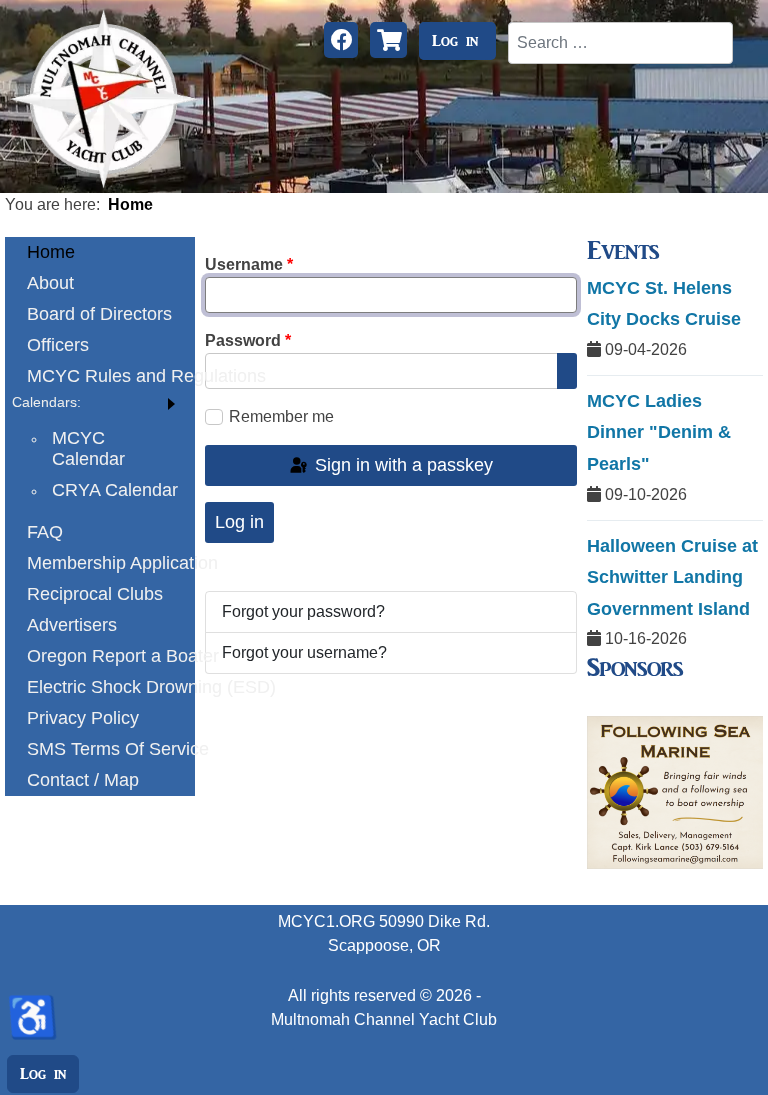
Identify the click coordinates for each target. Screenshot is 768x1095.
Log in (455, 41)
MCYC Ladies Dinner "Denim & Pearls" (659, 432)
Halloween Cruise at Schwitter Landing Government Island (672, 577)
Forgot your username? (304, 652)
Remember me (281, 416)
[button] (100, 402)
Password (248, 340)
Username (249, 264)
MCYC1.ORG (326, 921)
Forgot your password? (303, 611)
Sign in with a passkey (401, 465)
